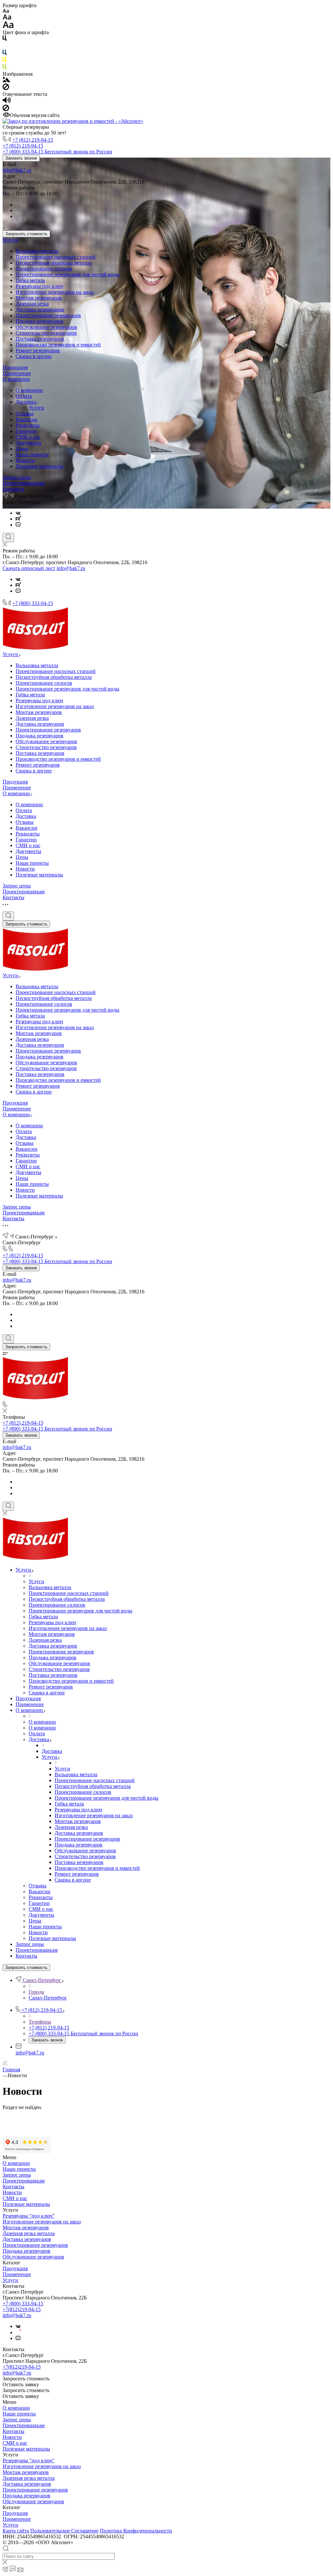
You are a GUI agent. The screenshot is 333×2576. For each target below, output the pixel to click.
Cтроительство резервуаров (46, 333)
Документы (28, 443)
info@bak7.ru (17, 170)
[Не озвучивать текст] (6, 109)
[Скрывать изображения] (6, 88)
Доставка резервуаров (40, 310)
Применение (17, 373)
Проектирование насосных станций (56, 257)
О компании (16, 379)
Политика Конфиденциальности (136, 2531)
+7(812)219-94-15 (22, 2309)
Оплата (24, 396)
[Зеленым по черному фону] (5, 68)
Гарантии (26, 431)
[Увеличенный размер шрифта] (8, 26)
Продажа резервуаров (40, 321)
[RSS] (5, 2064)
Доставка (27, 402)
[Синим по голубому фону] (5, 54)
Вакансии (27, 419)
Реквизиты (28, 425)
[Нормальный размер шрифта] (7, 18)
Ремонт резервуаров (38, 350)
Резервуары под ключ (39, 286)
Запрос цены (17, 477)
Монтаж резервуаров (39, 298)
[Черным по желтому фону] (5, 61)
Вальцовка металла (37, 251)
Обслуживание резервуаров (46, 327)
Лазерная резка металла (29, 2233)
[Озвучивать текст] (7, 102)
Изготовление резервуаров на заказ (55, 292)
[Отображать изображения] (6, 80)
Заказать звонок (21, 158)
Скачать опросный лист (29, 568)
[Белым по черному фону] (5, 47)
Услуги (10, 240)
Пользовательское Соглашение (64, 2531)
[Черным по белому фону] (5, 39)
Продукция (15, 367)
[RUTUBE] (18, 519)
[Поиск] (8, 537)
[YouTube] (18, 525)
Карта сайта (16, 2531)
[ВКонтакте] (18, 513)
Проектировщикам (24, 483)
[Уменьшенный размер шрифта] (6, 11)
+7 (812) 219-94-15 (33, 140)
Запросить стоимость (26, 234)
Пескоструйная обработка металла (54, 263)
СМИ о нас (28, 437)
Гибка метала (30, 280)
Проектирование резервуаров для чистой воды (67, 274)
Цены (22, 449)
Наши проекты (32, 454)
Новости (25, 460)
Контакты (13, 489)
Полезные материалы (39, 466)
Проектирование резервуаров (48, 315)
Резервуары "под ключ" (29, 2216)
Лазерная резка (32, 304)
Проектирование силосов (44, 269)
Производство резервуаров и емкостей (58, 345)
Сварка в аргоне (34, 356)
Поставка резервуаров (40, 339)
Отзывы (25, 414)
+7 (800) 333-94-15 (33, 603)
